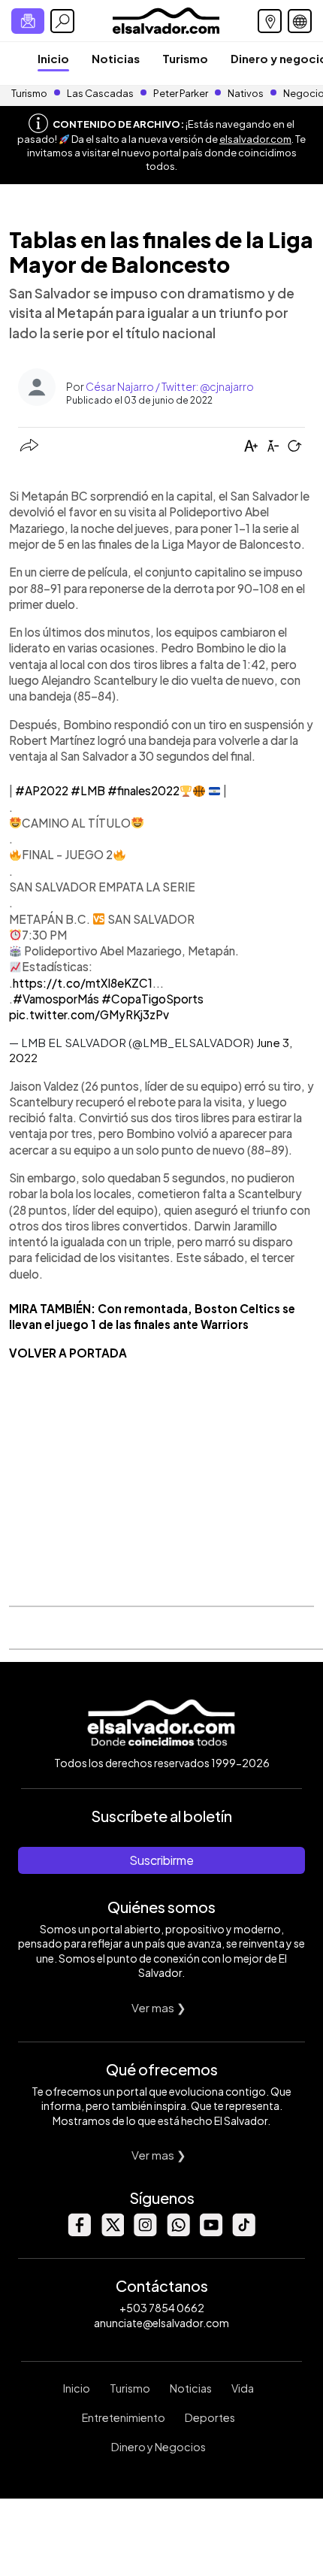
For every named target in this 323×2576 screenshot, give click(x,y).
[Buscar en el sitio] (62, 21)
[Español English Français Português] (300, 21)
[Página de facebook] (79, 2232)
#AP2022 (42, 790)
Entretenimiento (124, 2417)
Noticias (116, 58)
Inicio (53, 58)
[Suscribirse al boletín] (28, 21)
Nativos (246, 93)
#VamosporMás (56, 999)
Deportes (210, 2417)
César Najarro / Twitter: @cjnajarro (170, 386)
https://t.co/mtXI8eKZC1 (83, 983)
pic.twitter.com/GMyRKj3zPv (89, 1014)
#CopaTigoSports (152, 999)
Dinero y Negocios (158, 2447)
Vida (243, 2388)
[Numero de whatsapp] (178, 2232)
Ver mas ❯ (159, 2007)
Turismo (185, 58)
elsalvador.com (255, 139)
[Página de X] (112, 2232)
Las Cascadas (100, 93)
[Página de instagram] (145, 2232)
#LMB (88, 790)
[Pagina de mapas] (270, 21)
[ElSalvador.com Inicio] (166, 19)
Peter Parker (181, 93)
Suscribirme (161, 1860)
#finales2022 (143, 790)
